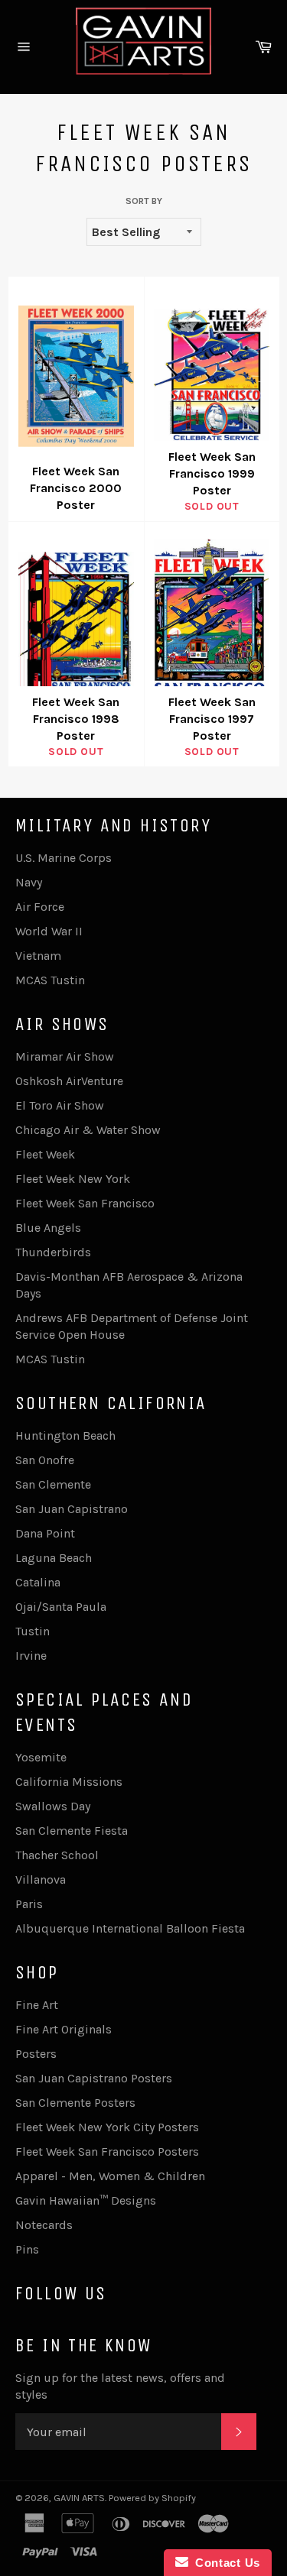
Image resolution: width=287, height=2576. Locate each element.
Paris (29, 1904)
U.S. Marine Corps (64, 858)
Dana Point (45, 1533)
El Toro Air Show (60, 1105)
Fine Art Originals (64, 2029)
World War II (49, 931)
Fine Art (37, 2005)
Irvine (31, 1656)
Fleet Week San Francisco (85, 1203)
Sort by (144, 201)
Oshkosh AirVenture (69, 1081)
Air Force (40, 907)
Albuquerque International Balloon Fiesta (130, 1928)
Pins (27, 2249)
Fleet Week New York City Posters (107, 2127)
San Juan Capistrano (72, 1509)
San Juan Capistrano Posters (94, 2078)
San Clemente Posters (75, 2103)
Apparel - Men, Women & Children (110, 2176)
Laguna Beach (54, 1558)
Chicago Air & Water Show (88, 1130)
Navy (29, 882)
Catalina (38, 1582)
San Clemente (53, 1484)
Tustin (33, 1631)
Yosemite (41, 1757)
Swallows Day (53, 1806)
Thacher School (57, 1855)
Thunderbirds (53, 1252)
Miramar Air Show (65, 1056)
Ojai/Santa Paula (61, 1607)
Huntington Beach (65, 1435)
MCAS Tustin (50, 980)
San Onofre (45, 1460)
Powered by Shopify (152, 2498)
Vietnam (38, 956)
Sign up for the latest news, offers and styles (120, 2386)
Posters (36, 2054)
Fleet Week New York (73, 1179)
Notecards (44, 2225)
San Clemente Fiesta (72, 1831)
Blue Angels (48, 1228)
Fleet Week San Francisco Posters (107, 2152)
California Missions (69, 1782)
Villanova (41, 1879)
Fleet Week (45, 1154)
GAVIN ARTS (79, 2498)
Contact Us (224, 2563)
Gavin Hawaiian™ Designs (86, 2200)
